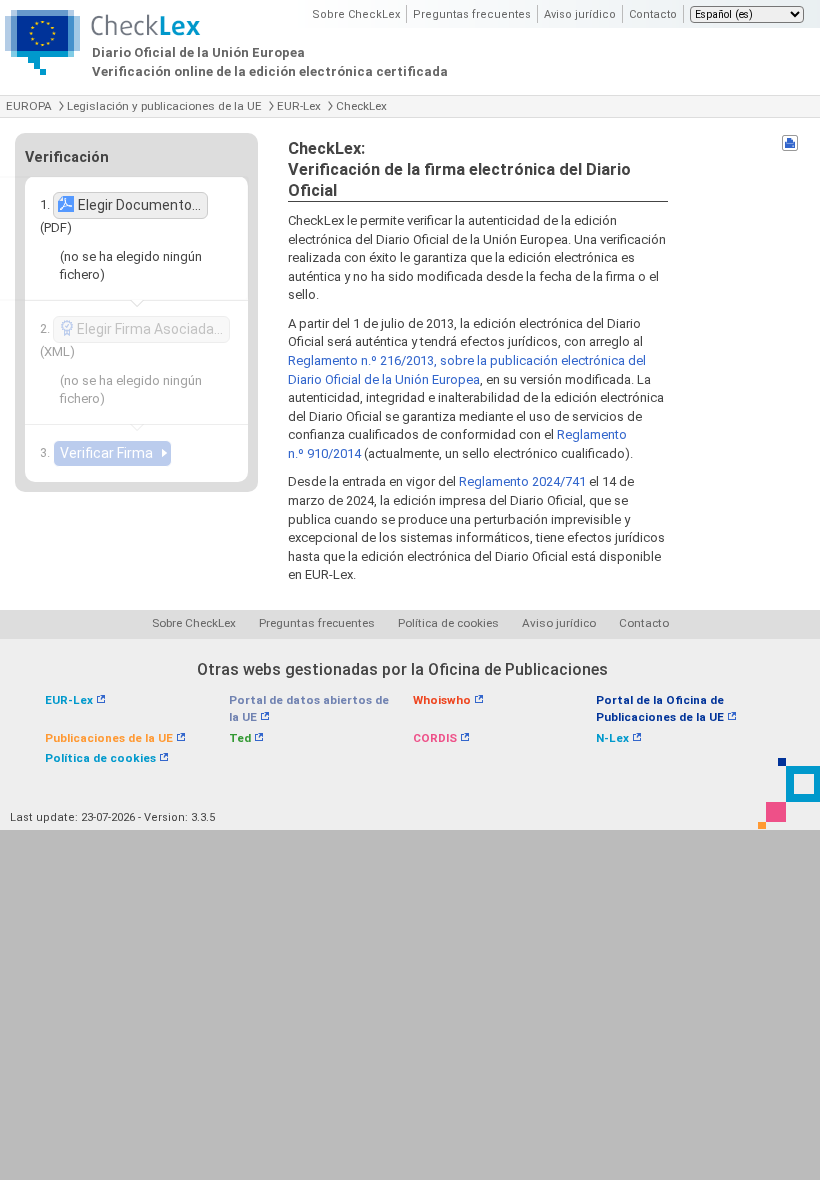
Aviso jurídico (580, 14)
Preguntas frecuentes (472, 14)
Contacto (653, 14)
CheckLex (361, 106)
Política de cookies (448, 623)
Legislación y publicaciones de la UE (164, 106)
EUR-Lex (299, 106)
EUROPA (29, 106)
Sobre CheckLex (356, 14)
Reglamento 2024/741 (522, 481)
